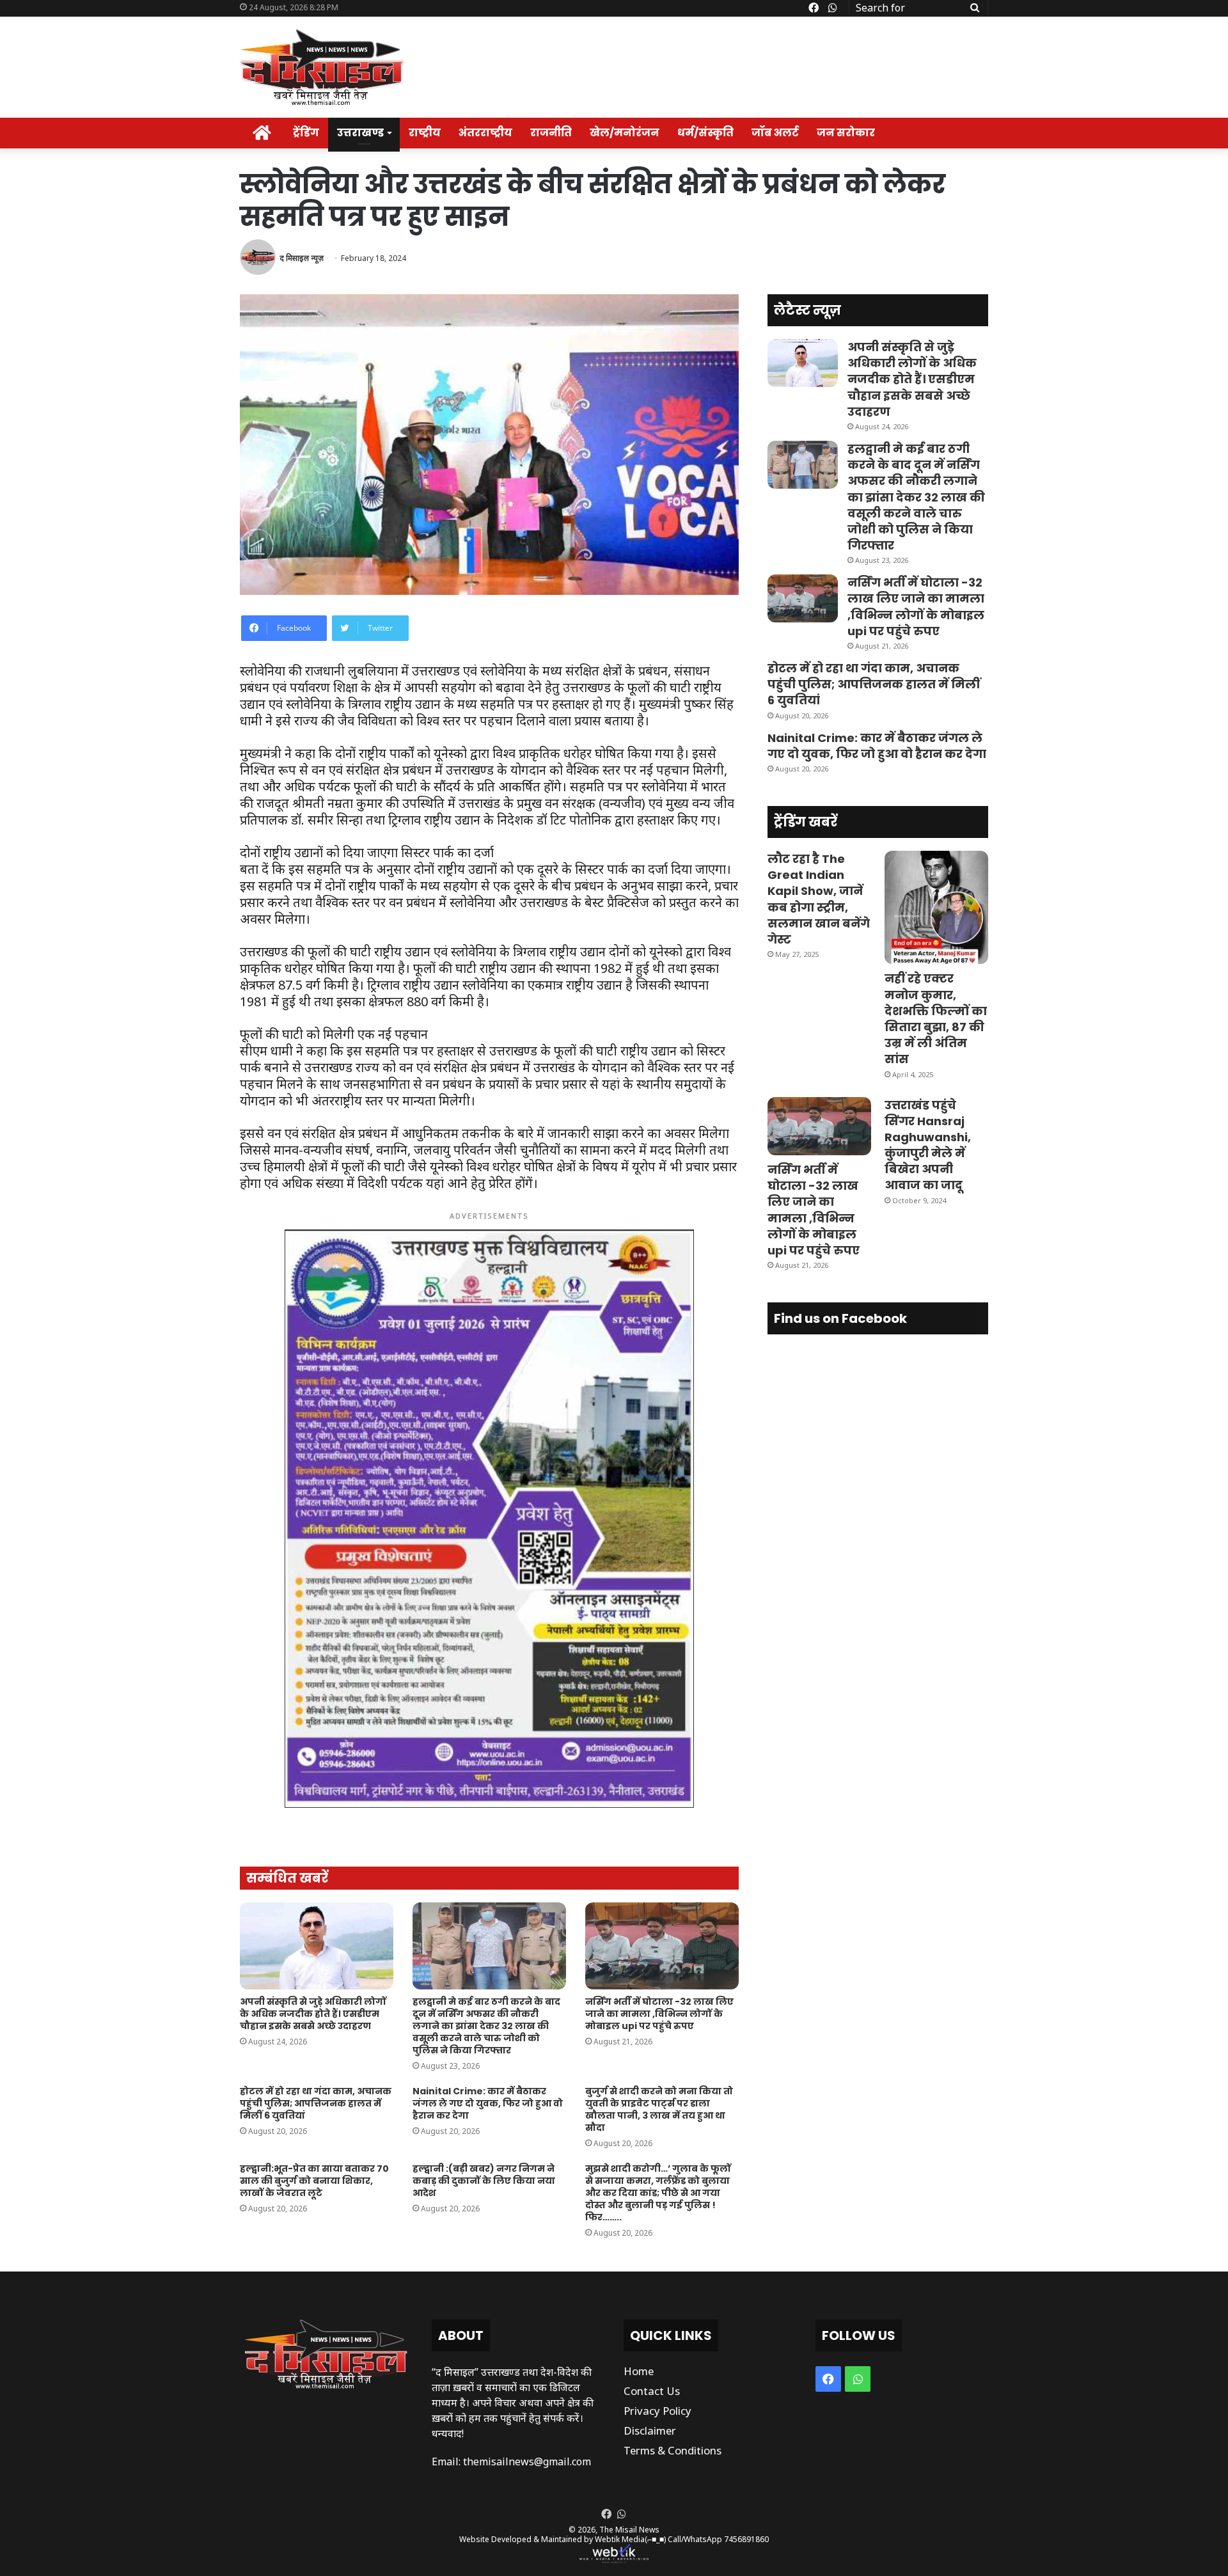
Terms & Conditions (673, 2450)
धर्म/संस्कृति (705, 133)
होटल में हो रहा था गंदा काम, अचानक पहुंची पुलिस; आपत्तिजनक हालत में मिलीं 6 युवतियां (316, 2103)
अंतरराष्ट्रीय (485, 133)
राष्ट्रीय (425, 133)
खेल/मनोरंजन (625, 133)
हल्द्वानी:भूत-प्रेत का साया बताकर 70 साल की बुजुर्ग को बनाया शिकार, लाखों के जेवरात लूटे (314, 2181)
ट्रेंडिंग (306, 133)
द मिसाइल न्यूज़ (302, 258)
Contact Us (652, 2391)
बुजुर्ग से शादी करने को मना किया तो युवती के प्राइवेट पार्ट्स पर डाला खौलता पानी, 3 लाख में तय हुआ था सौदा (659, 2109)
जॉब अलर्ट (775, 133)
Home (639, 2371)
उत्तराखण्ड (360, 133)
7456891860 (746, 2539)
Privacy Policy (657, 2411)
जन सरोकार (846, 133)
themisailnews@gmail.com (527, 2461)
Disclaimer (650, 2430)
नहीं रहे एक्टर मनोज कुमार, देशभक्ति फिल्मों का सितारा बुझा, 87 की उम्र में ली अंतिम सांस (936, 1019)
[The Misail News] (322, 67)
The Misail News (629, 2530)
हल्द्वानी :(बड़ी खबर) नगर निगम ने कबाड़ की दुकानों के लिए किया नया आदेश (484, 2181)
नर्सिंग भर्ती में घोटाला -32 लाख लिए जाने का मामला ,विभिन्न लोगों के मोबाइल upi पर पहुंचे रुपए (659, 2014)
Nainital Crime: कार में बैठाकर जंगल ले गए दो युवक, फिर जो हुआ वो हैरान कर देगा (488, 2103)
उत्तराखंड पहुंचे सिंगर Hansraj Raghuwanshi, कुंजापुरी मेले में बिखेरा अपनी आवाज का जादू (928, 1145)
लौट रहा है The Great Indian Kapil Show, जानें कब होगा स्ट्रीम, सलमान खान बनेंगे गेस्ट (819, 899)
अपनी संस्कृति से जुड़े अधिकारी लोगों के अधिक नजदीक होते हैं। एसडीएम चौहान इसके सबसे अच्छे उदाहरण (313, 2014)
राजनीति (551, 133)
